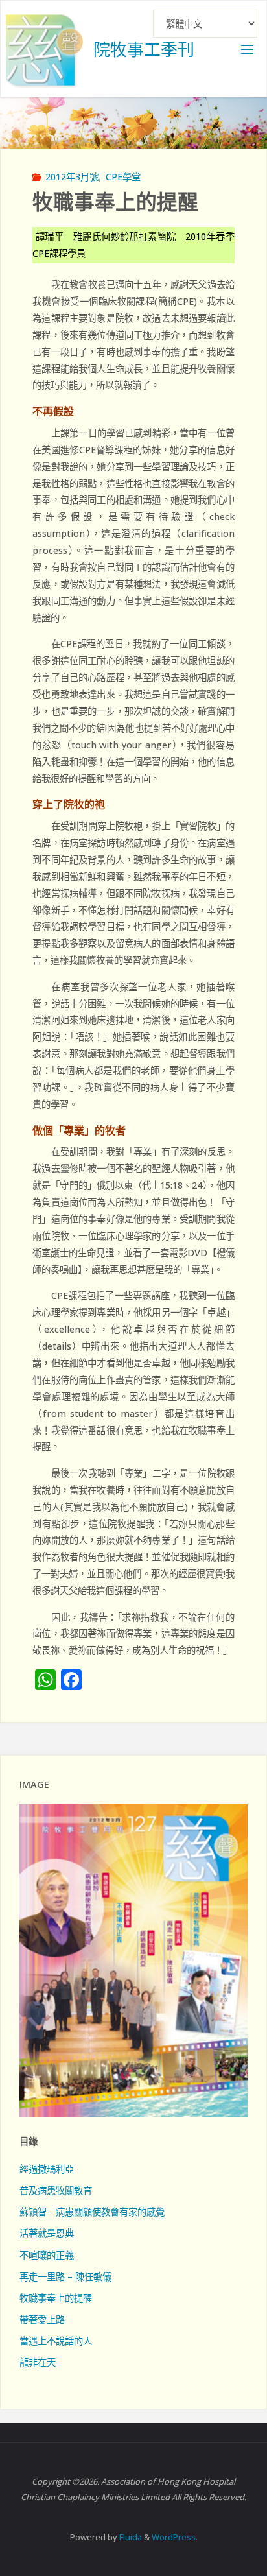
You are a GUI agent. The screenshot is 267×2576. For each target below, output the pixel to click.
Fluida (130, 2537)
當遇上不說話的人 (56, 2341)
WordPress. (175, 2537)
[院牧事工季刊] (45, 49)
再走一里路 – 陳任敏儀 (65, 2277)
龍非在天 (38, 2362)
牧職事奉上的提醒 (56, 2298)
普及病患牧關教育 (56, 2190)
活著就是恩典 (47, 2233)
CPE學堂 (123, 177)
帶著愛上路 (42, 2320)
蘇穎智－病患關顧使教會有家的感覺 (92, 2212)
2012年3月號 (72, 177)
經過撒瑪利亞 (47, 2169)
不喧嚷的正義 (47, 2255)
